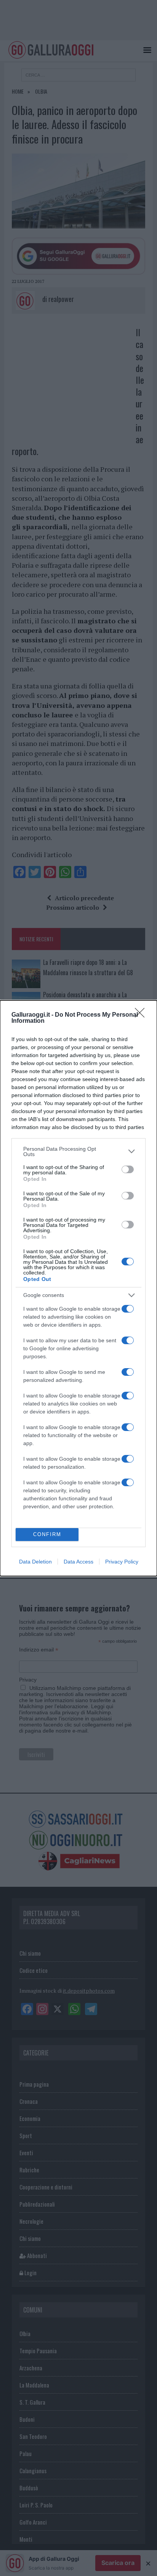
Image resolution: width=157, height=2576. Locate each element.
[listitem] (78, 1151)
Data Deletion (35, 1562)
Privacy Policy (122, 1562)
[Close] (142, 1015)
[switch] (128, 1169)
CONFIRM (47, 1534)
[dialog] (78, 1288)
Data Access (78, 1562)
